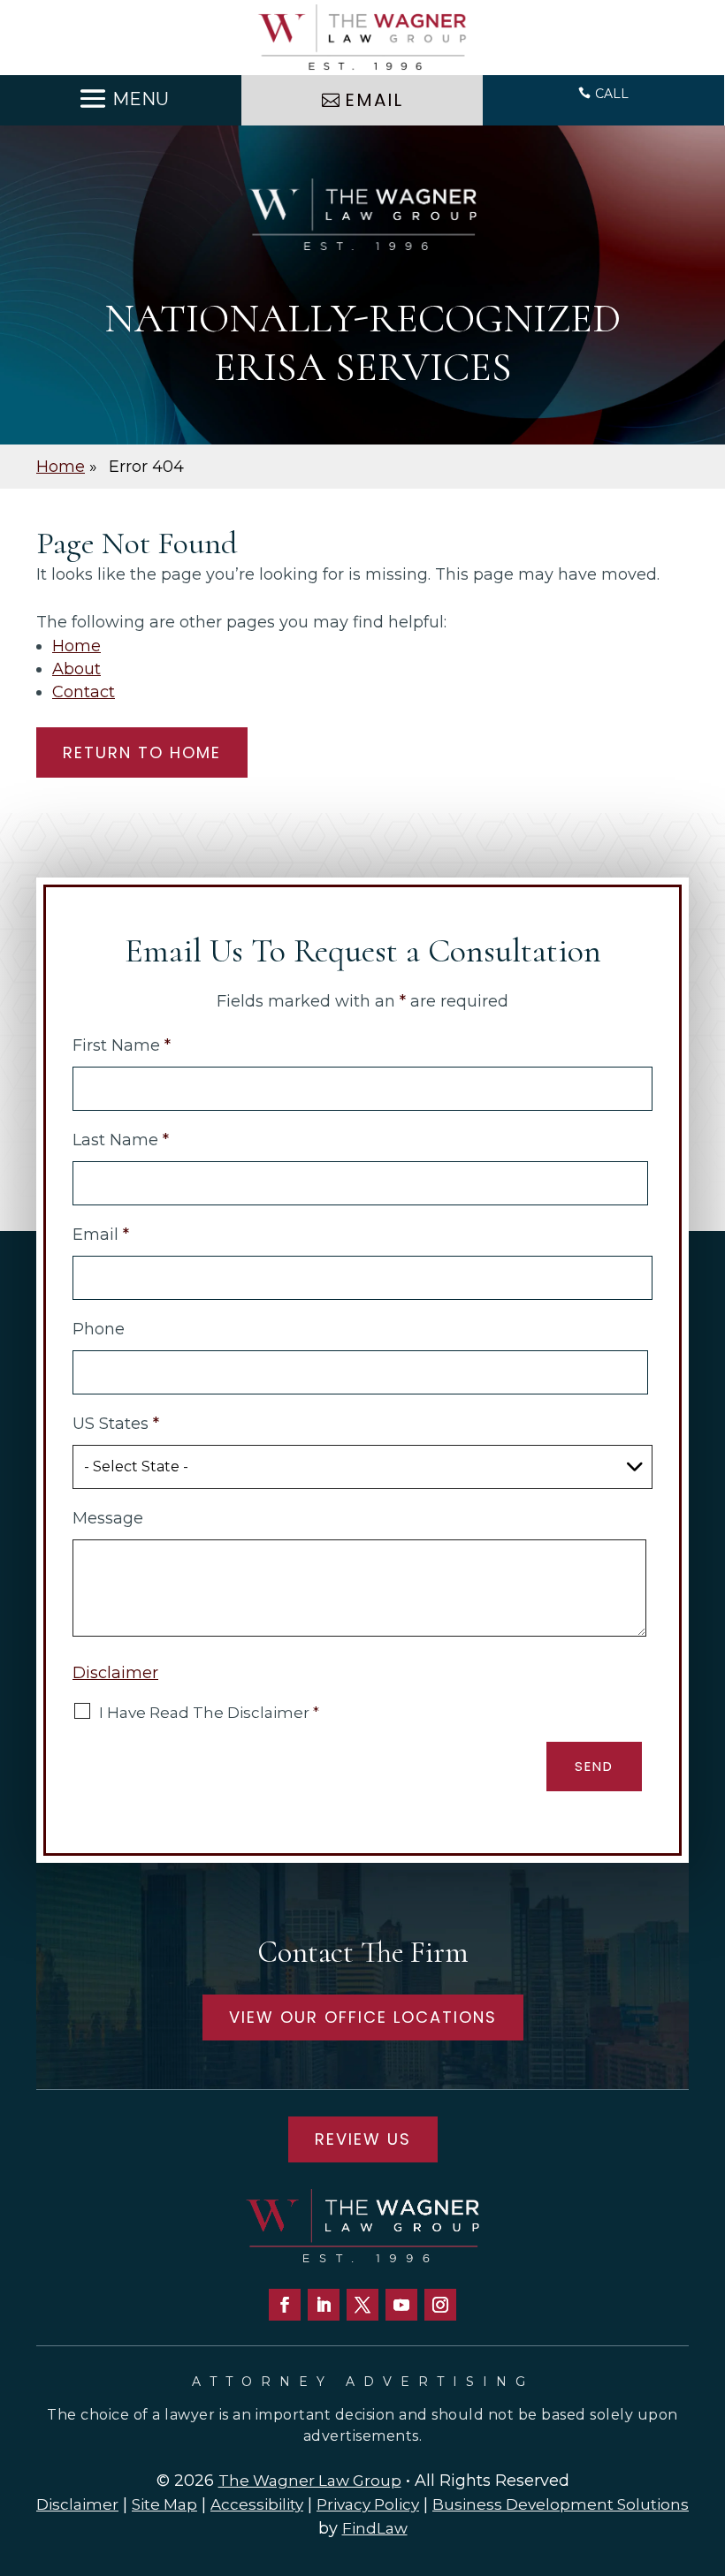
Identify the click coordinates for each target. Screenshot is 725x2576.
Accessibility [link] (257, 2504)
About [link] (76, 669)
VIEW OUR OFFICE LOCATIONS (363, 2017)
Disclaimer (115, 1673)
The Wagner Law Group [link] (310, 2481)
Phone (99, 1329)
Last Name (121, 1140)
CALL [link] (612, 94)
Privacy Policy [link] (368, 2504)
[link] (362, 38)
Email (101, 1235)
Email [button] (374, 100)
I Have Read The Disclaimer (209, 1713)
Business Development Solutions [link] (561, 2504)
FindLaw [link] (375, 2528)
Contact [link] (84, 692)
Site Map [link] (164, 2504)
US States (116, 1424)
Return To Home (142, 752)
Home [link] (76, 646)
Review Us (363, 2139)
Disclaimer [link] (77, 2504)
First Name (122, 1045)
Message (108, 1518)
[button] (121, 99)
